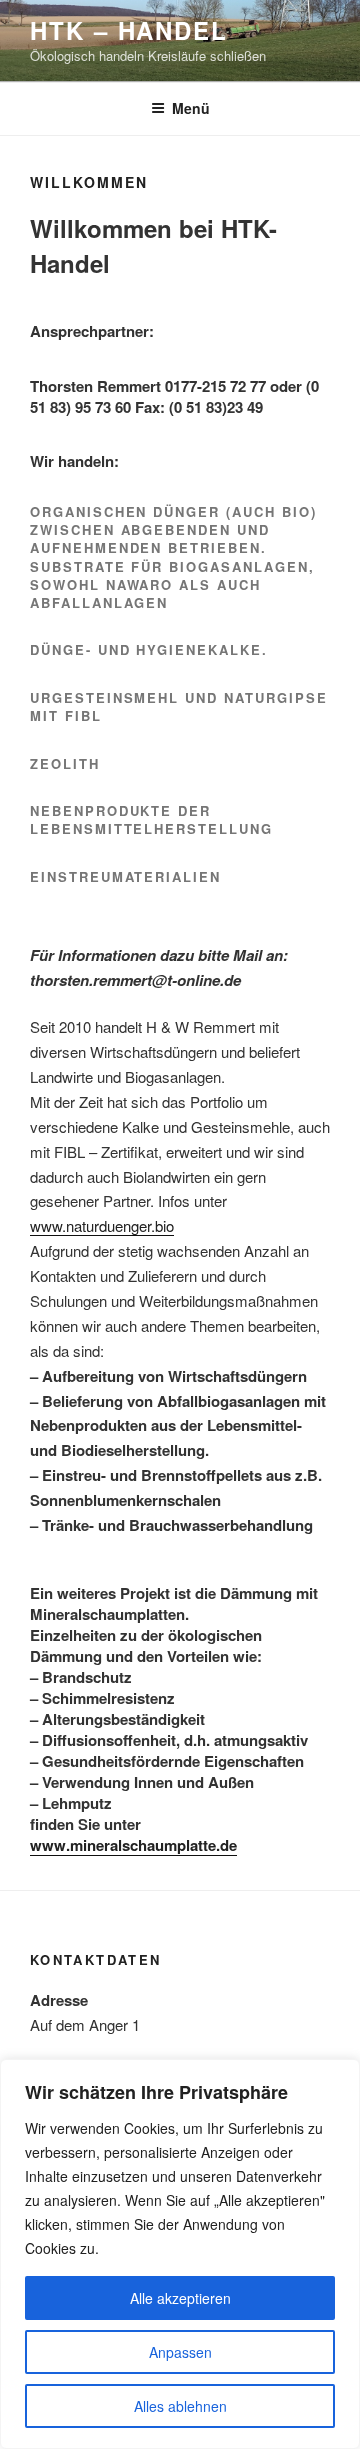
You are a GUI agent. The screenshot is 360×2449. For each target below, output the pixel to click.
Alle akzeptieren (180, 2298)
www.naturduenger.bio (102, 1225)
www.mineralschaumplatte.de (133, 1845)
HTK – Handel (129, 30)
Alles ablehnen (180, 2406)
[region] (180, 2254)
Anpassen (180, 2352)
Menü (191, 108)
